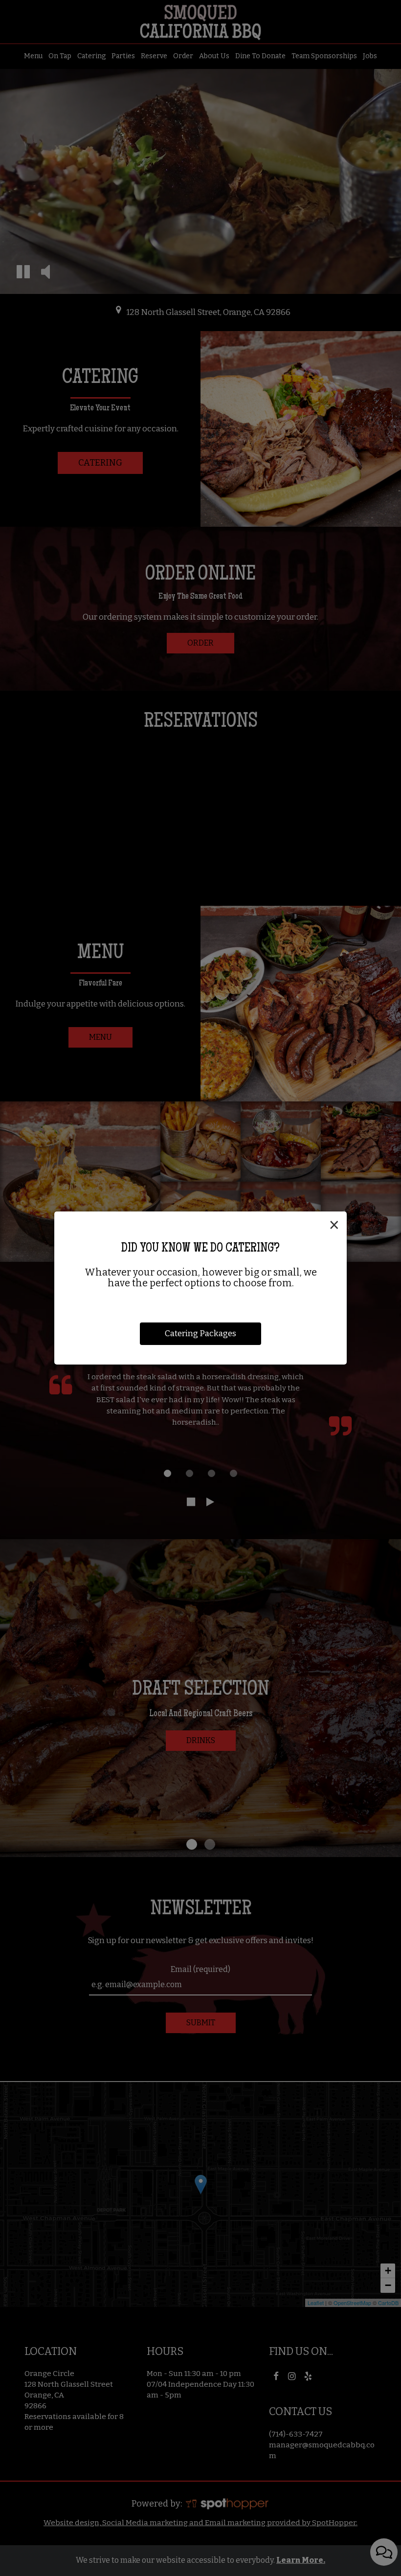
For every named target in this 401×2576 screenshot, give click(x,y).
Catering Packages (200, 1333)
